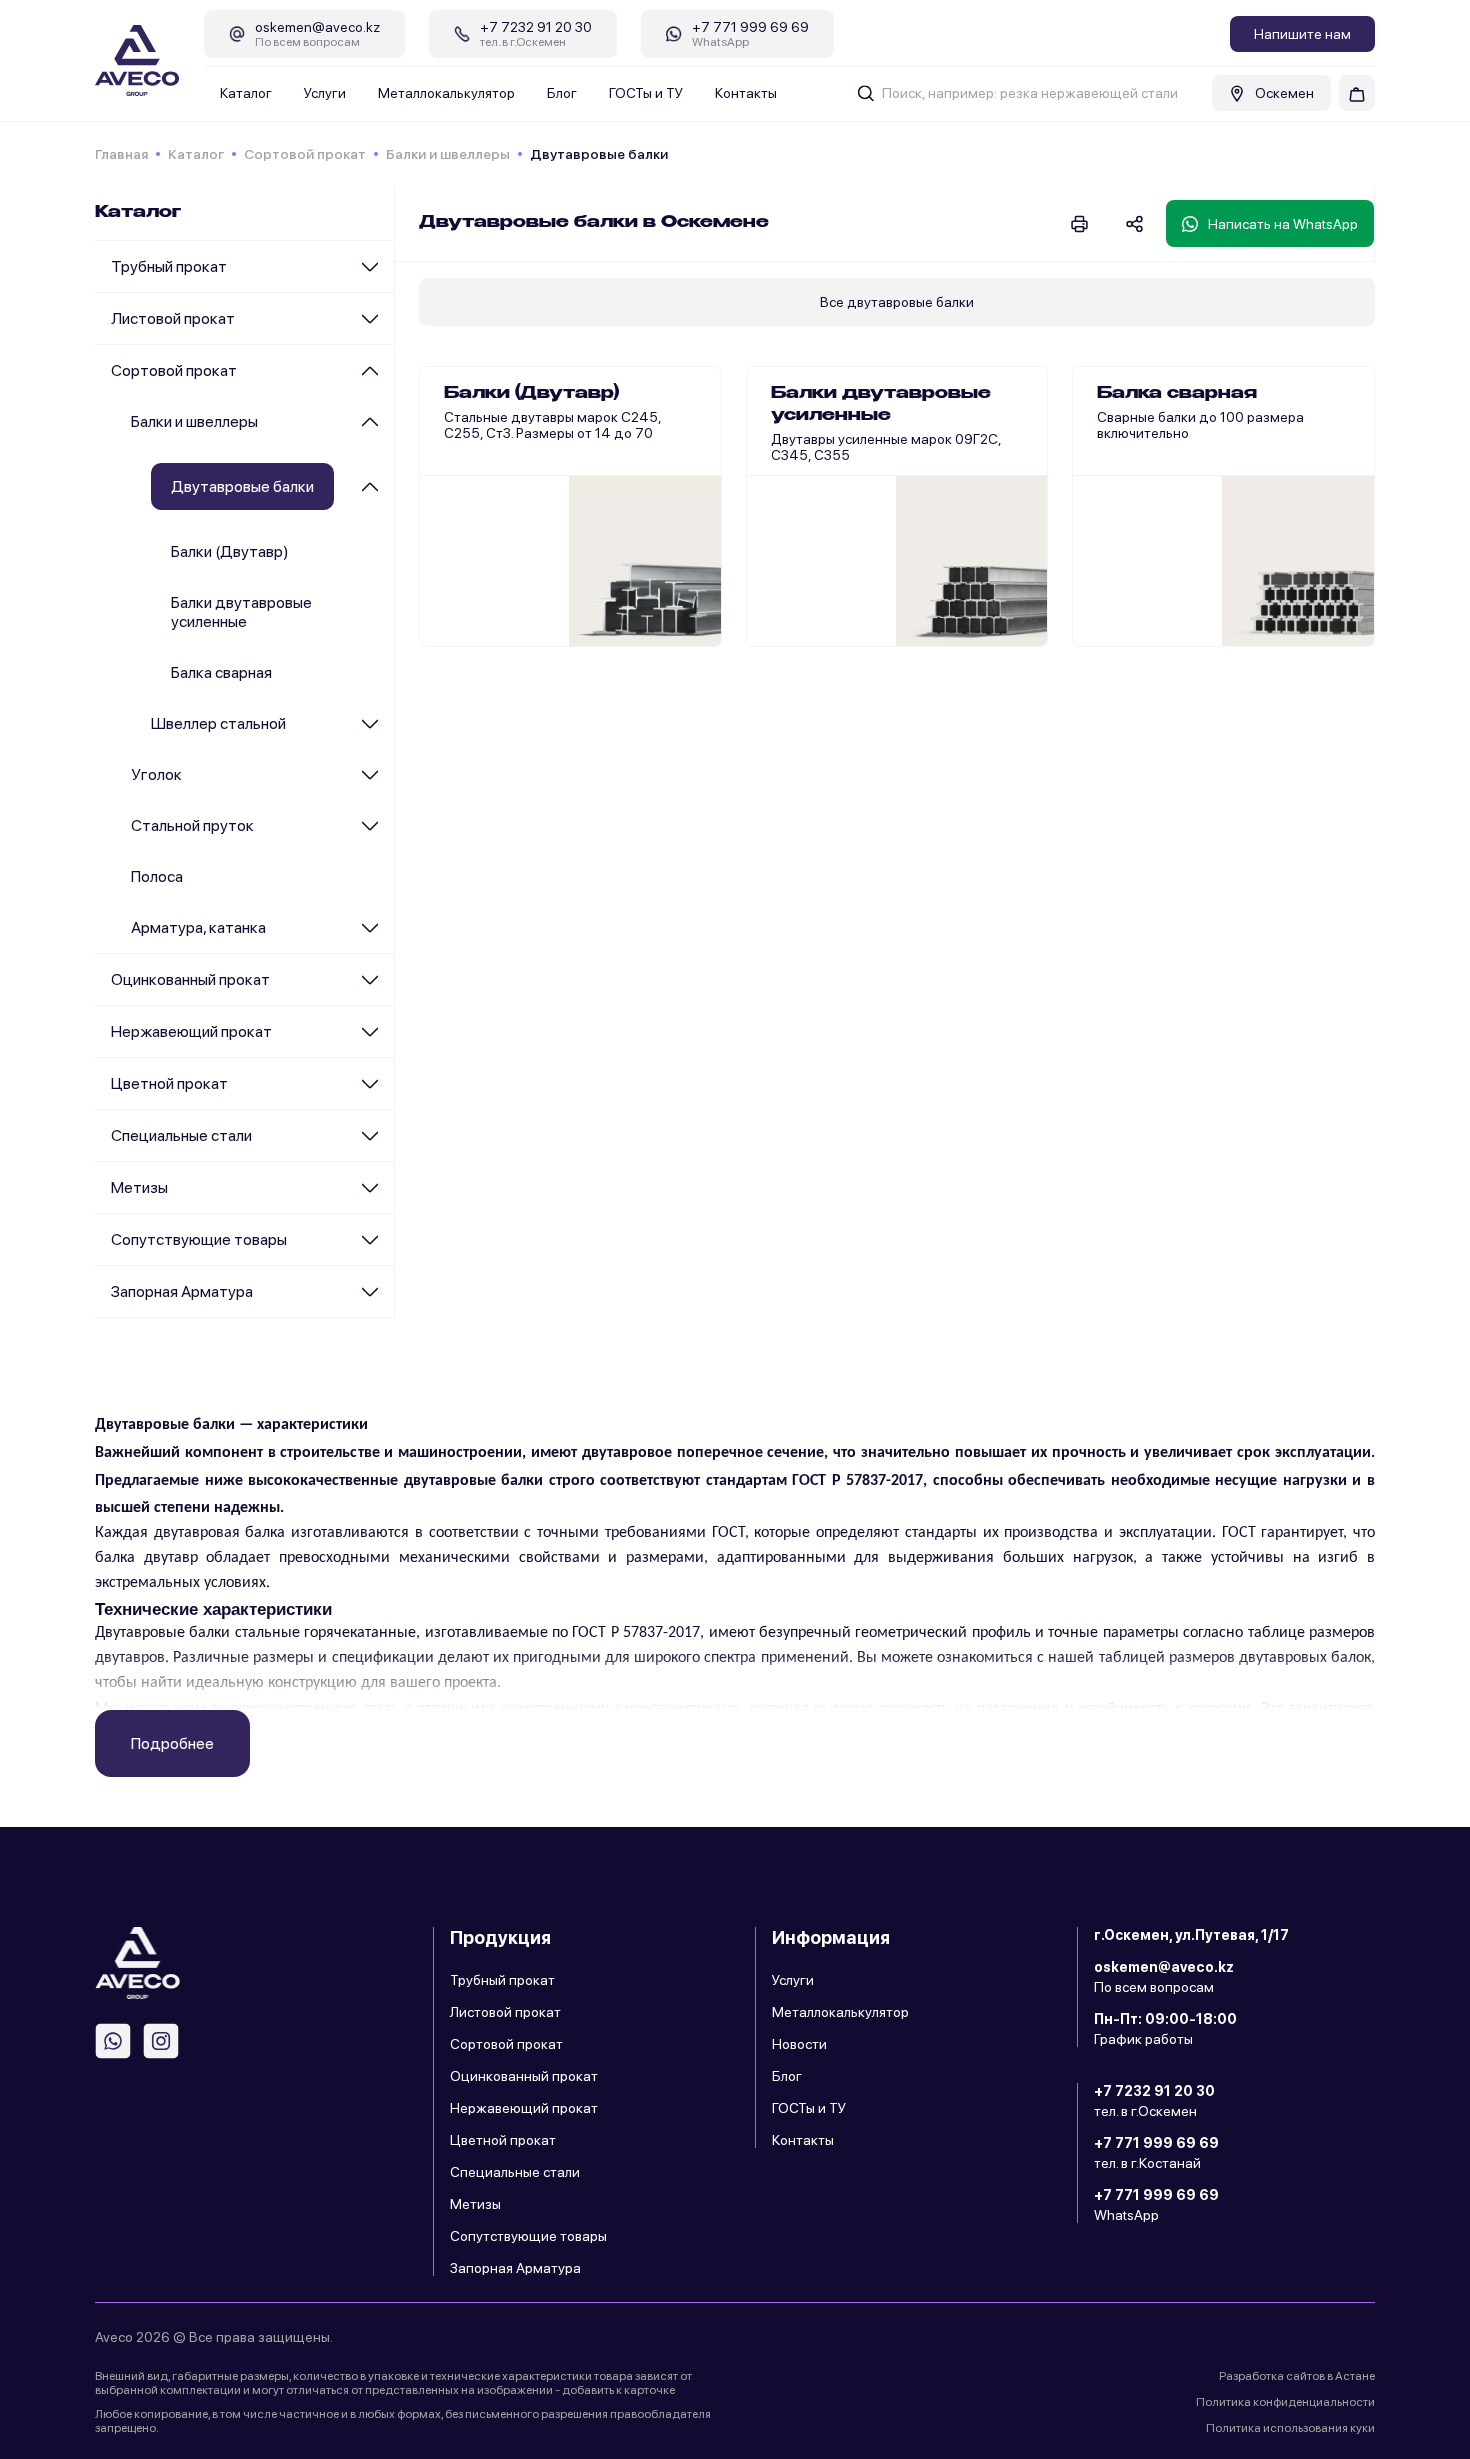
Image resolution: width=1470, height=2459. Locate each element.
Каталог (246, 93)
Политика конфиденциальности (1285, 2402)
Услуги (325, 93)
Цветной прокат (169, 1083)
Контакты (746, 93)
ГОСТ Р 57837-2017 (857, 1481)
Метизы (139, 1187)
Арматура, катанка (198, 927)
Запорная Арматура (182, 1291)
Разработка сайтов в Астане (1297, 2376)
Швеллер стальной (218, 723)
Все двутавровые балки (897, 302)
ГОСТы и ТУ (646, 93)
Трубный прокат (169, 266)
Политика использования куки (1290, 2428)
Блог (562, 93)
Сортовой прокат (305, 154)
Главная (121, 154)
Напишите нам (1302, 34)
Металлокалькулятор (446, 93)
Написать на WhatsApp (1283, 224)
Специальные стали (181, 1135)
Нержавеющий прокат (191, 1031)
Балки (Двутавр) (230, 551)
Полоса (157, 876)
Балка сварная (221, 672)
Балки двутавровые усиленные (241, 612)
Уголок (156, 774)
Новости (799, 2044)
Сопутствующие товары (199, 1239)
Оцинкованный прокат (190, 979)
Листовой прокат (173, 318)
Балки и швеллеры (448, 154)
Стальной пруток (192, 825)
